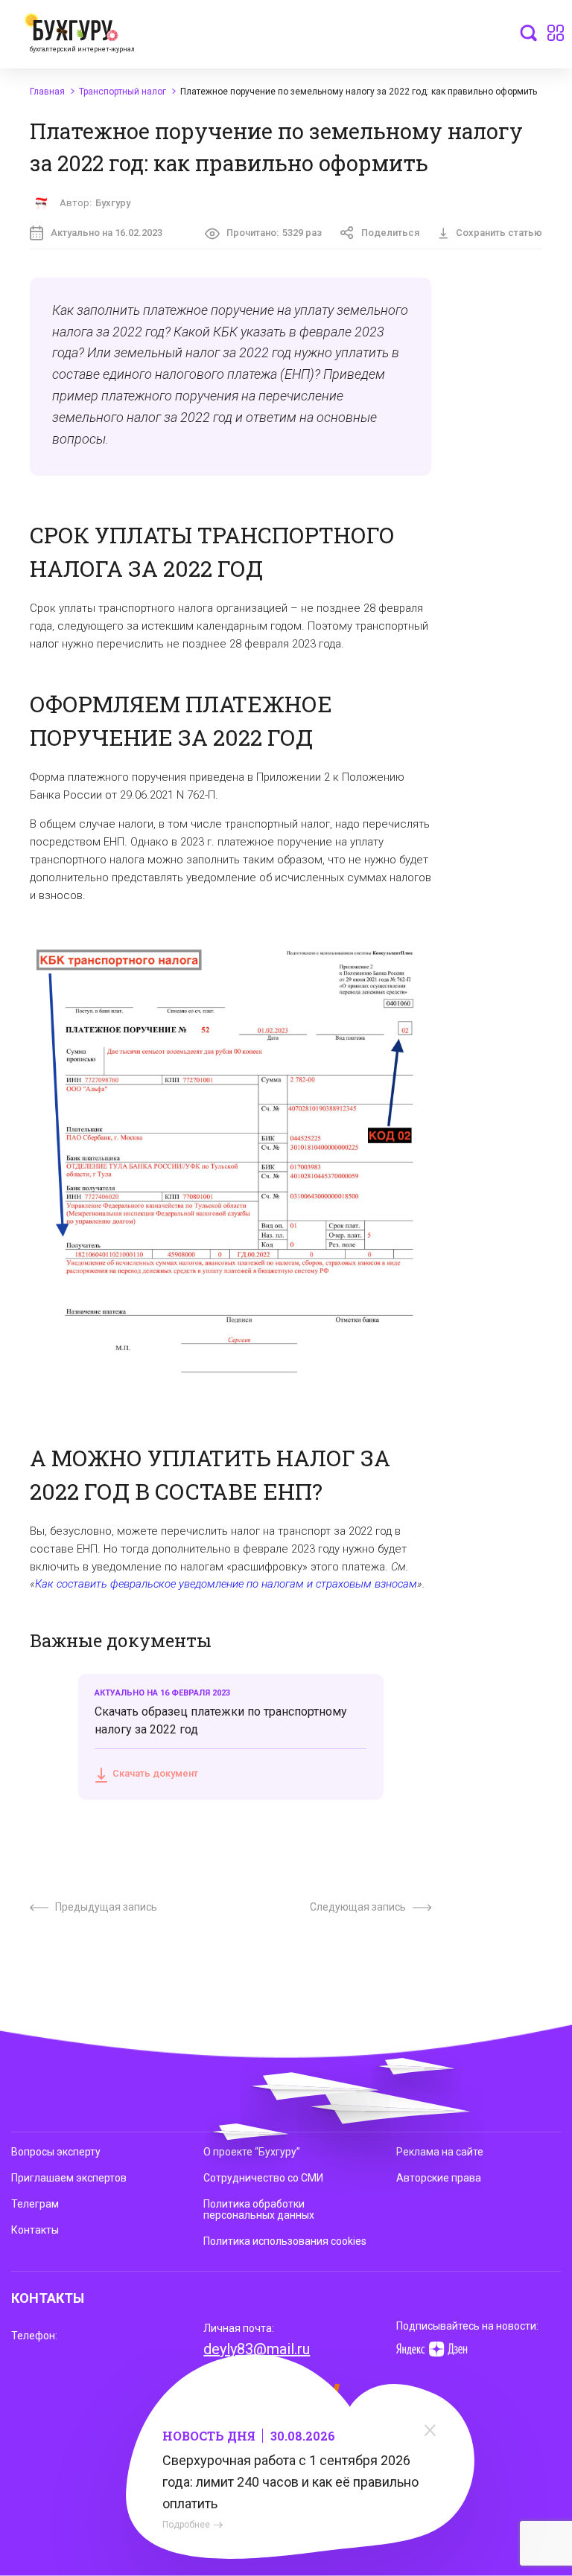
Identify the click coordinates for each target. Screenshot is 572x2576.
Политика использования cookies (285, 2241)
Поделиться (390, 233)
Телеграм (35, 2204)
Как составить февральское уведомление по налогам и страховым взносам (226, 1584)
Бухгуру (113, 203)
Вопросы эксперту (56, 2152)
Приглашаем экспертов (69, 2178)
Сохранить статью (499, 233)
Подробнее (186, 2525)
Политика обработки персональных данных (259, 2209)
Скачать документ (155, 1773)
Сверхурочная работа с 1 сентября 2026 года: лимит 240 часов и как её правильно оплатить (290, 2482)
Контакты (35, 2230)
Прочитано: (274, 233)
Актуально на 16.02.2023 (107, 233)
